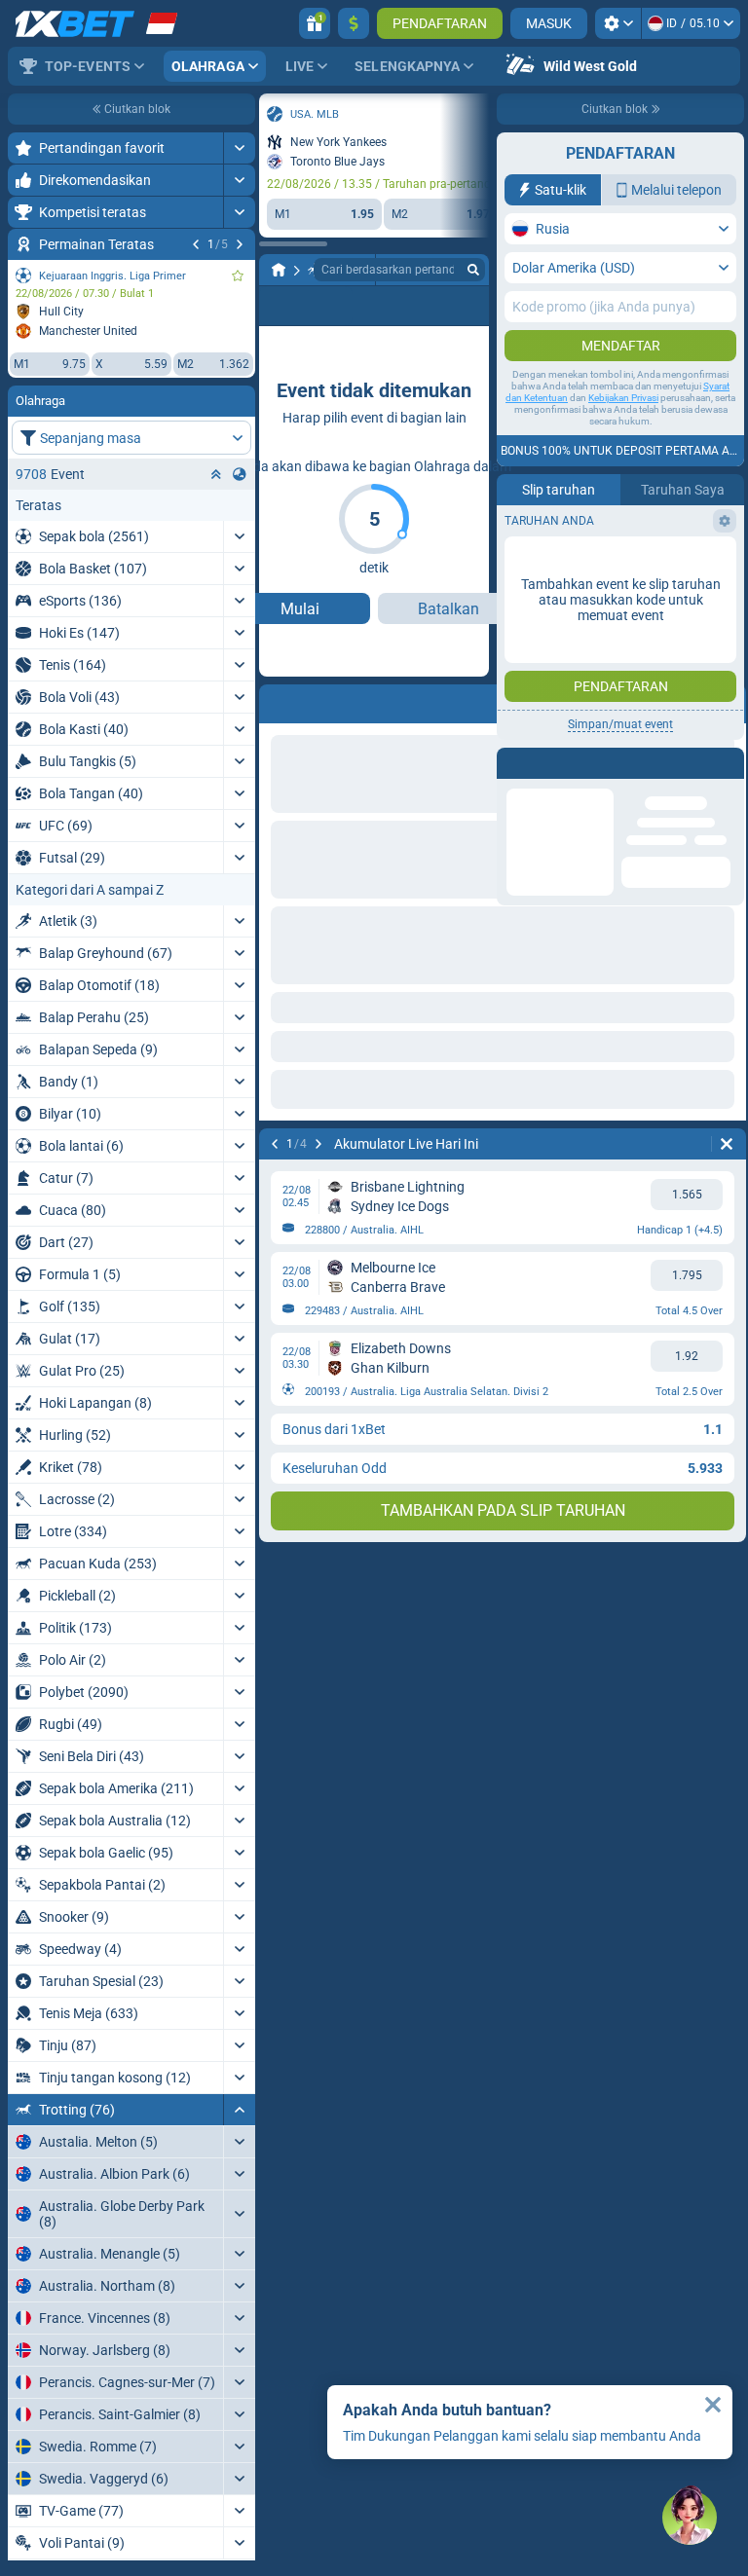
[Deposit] (354, 23)
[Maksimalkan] (239, 148)
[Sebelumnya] (196, 244)
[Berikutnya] (240, 244)
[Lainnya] (393, 306)
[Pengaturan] (618, 23)
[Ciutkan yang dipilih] (216, 474)
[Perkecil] (239, 2110)
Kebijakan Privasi (623, 398)
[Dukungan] (690, 2518)
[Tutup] (713, 2405)
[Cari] (473, 270)
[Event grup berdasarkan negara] (240, 474)
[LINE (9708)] (279, 270)
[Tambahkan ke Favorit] (238, 276)
